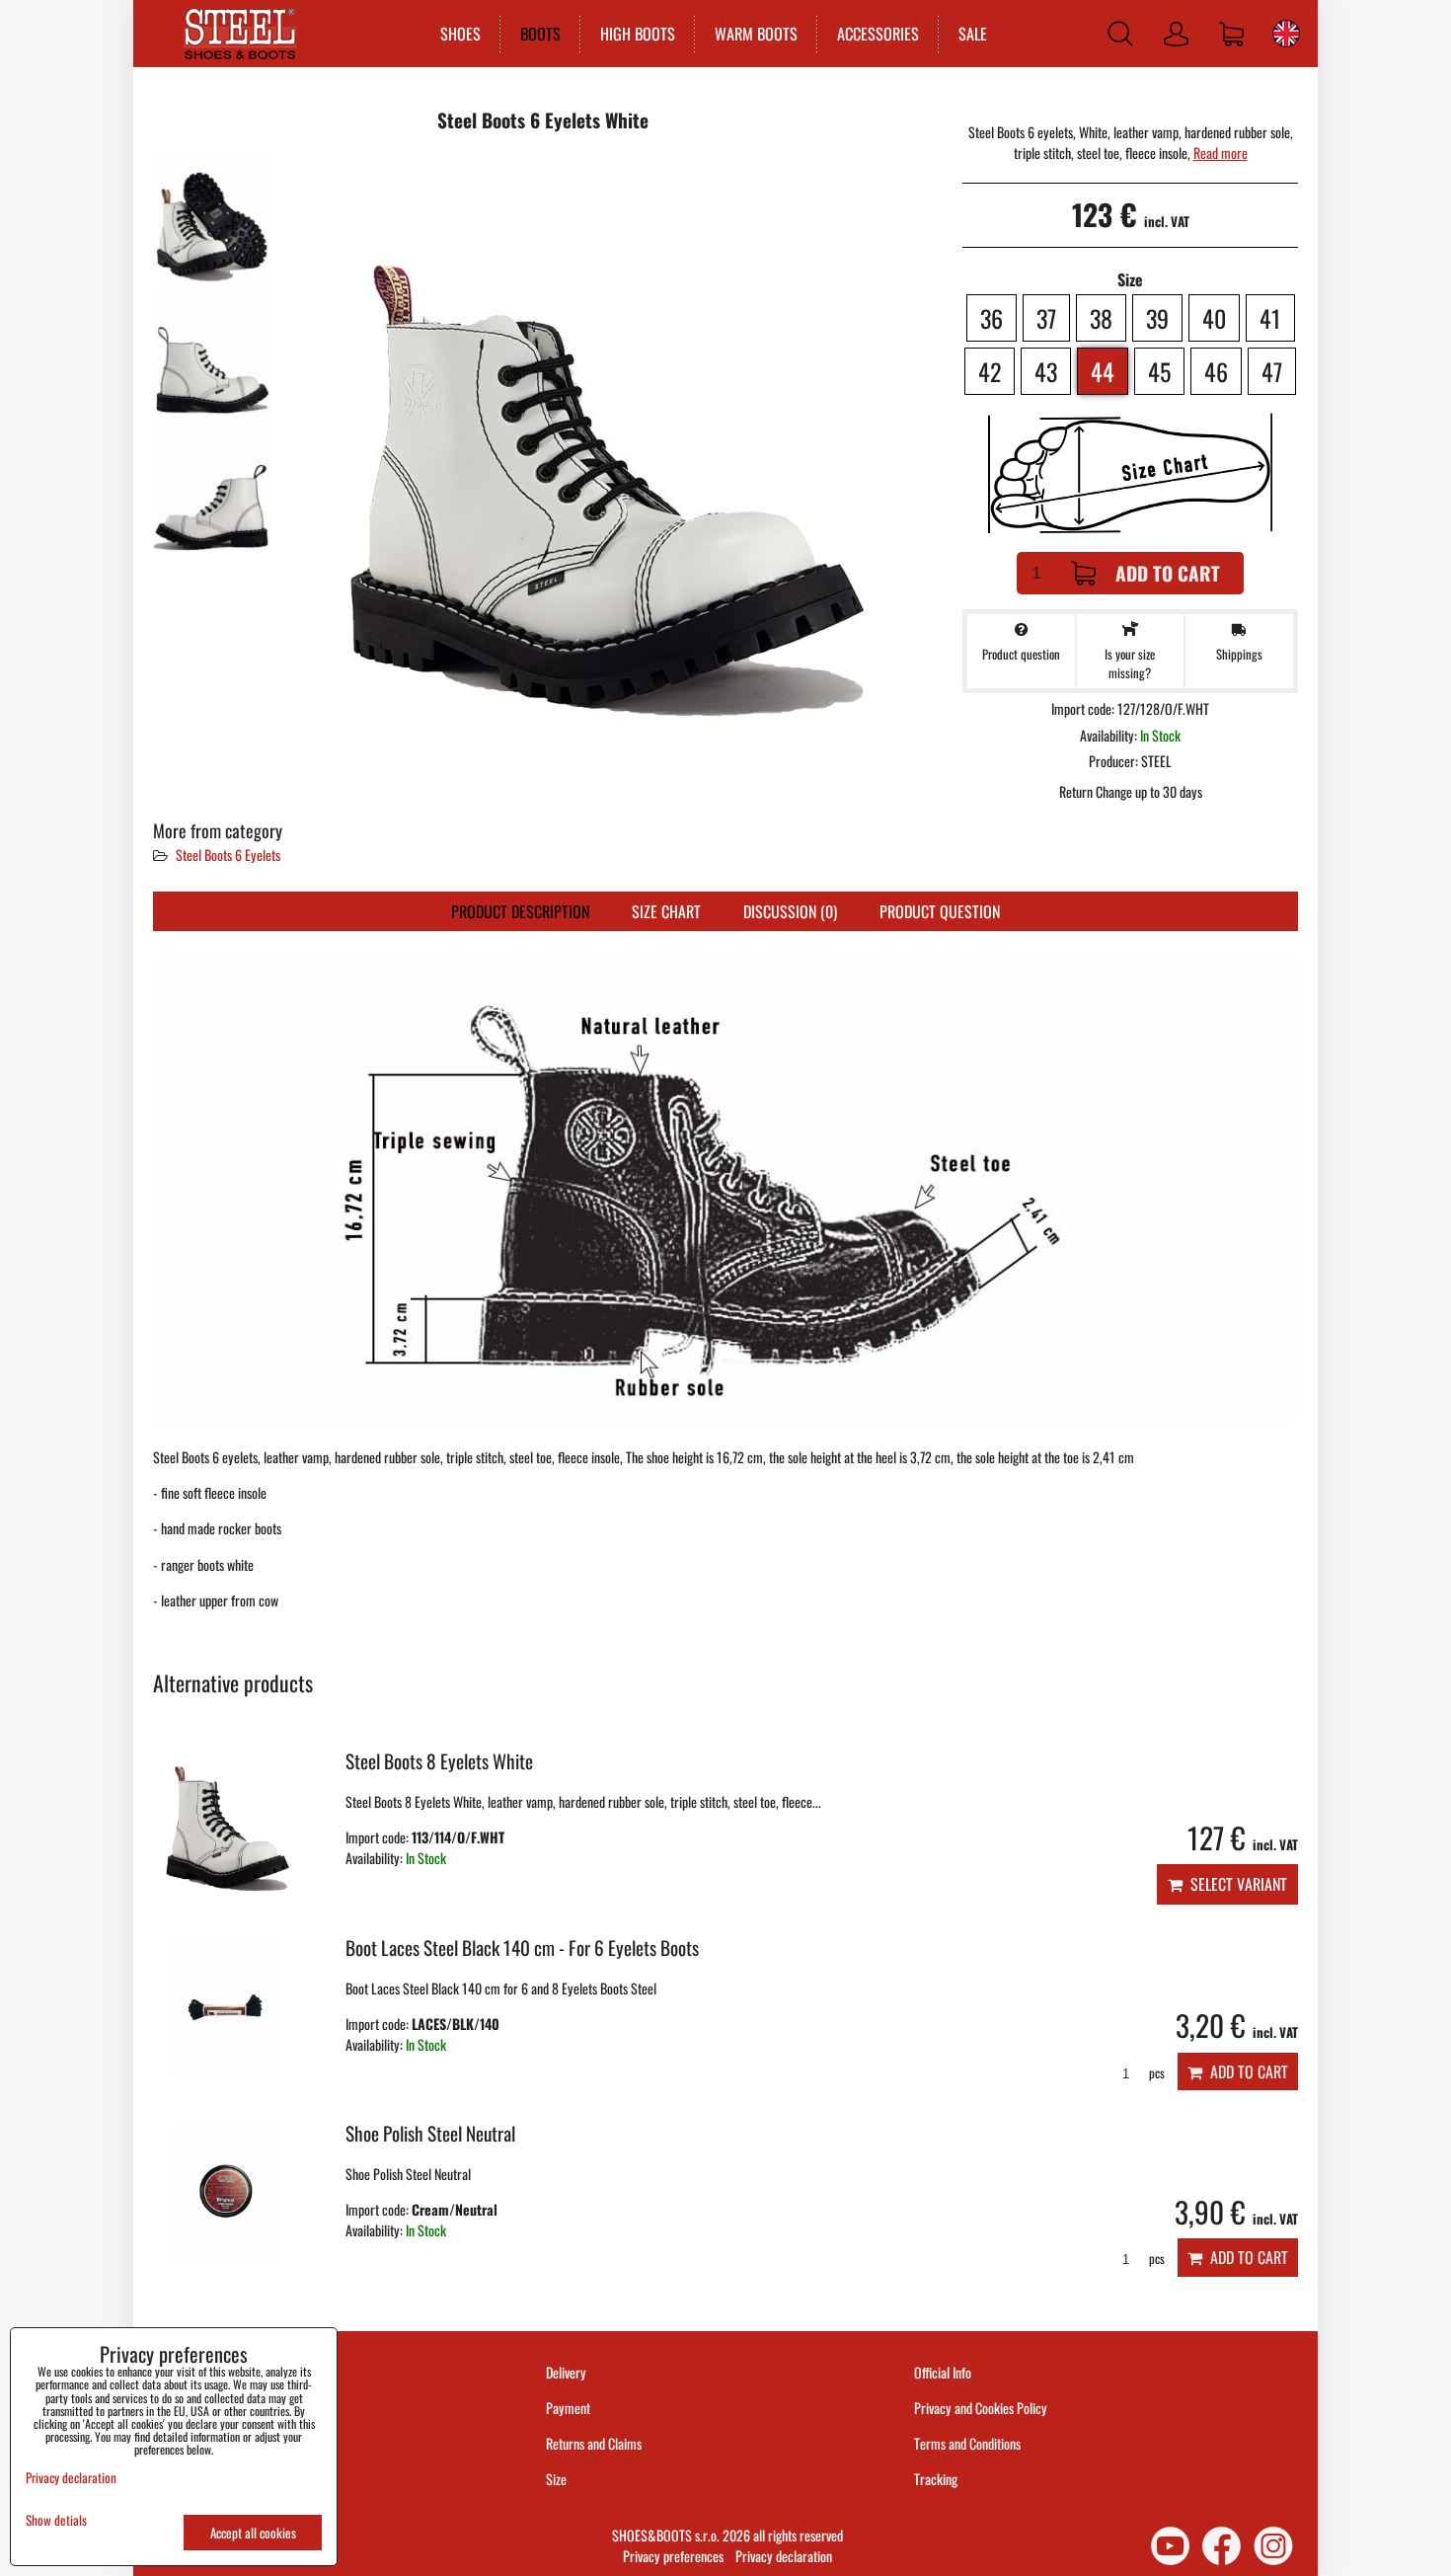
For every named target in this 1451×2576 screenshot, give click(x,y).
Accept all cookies (253, 2533)
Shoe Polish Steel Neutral (430, 2133)
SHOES (460, 34)
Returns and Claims (594, 2443)
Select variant (1235, 1884)
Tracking (936, 2479)
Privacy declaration (784, 2556)
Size (558, 2479)
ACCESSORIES (878, 34)
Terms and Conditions (967, 2443)
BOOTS (540, 34)
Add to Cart (1168, 573)
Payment (568, 2408)
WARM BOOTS (756, 34)
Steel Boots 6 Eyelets (228, 855)
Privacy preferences (673, 2556)
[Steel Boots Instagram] (1273, 2546)
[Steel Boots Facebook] (1222, 2546)
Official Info (943, 2372)
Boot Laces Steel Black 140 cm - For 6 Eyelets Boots (522, 1948)
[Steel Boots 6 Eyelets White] (212, 216)
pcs (1155, 2073)
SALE (973, 34)
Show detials (56, 2520)
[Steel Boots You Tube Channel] (1170, 2546)
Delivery (566, 2372)
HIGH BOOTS (638, 34)
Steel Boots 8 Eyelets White (439, 1761)
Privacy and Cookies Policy (981, 2408)
